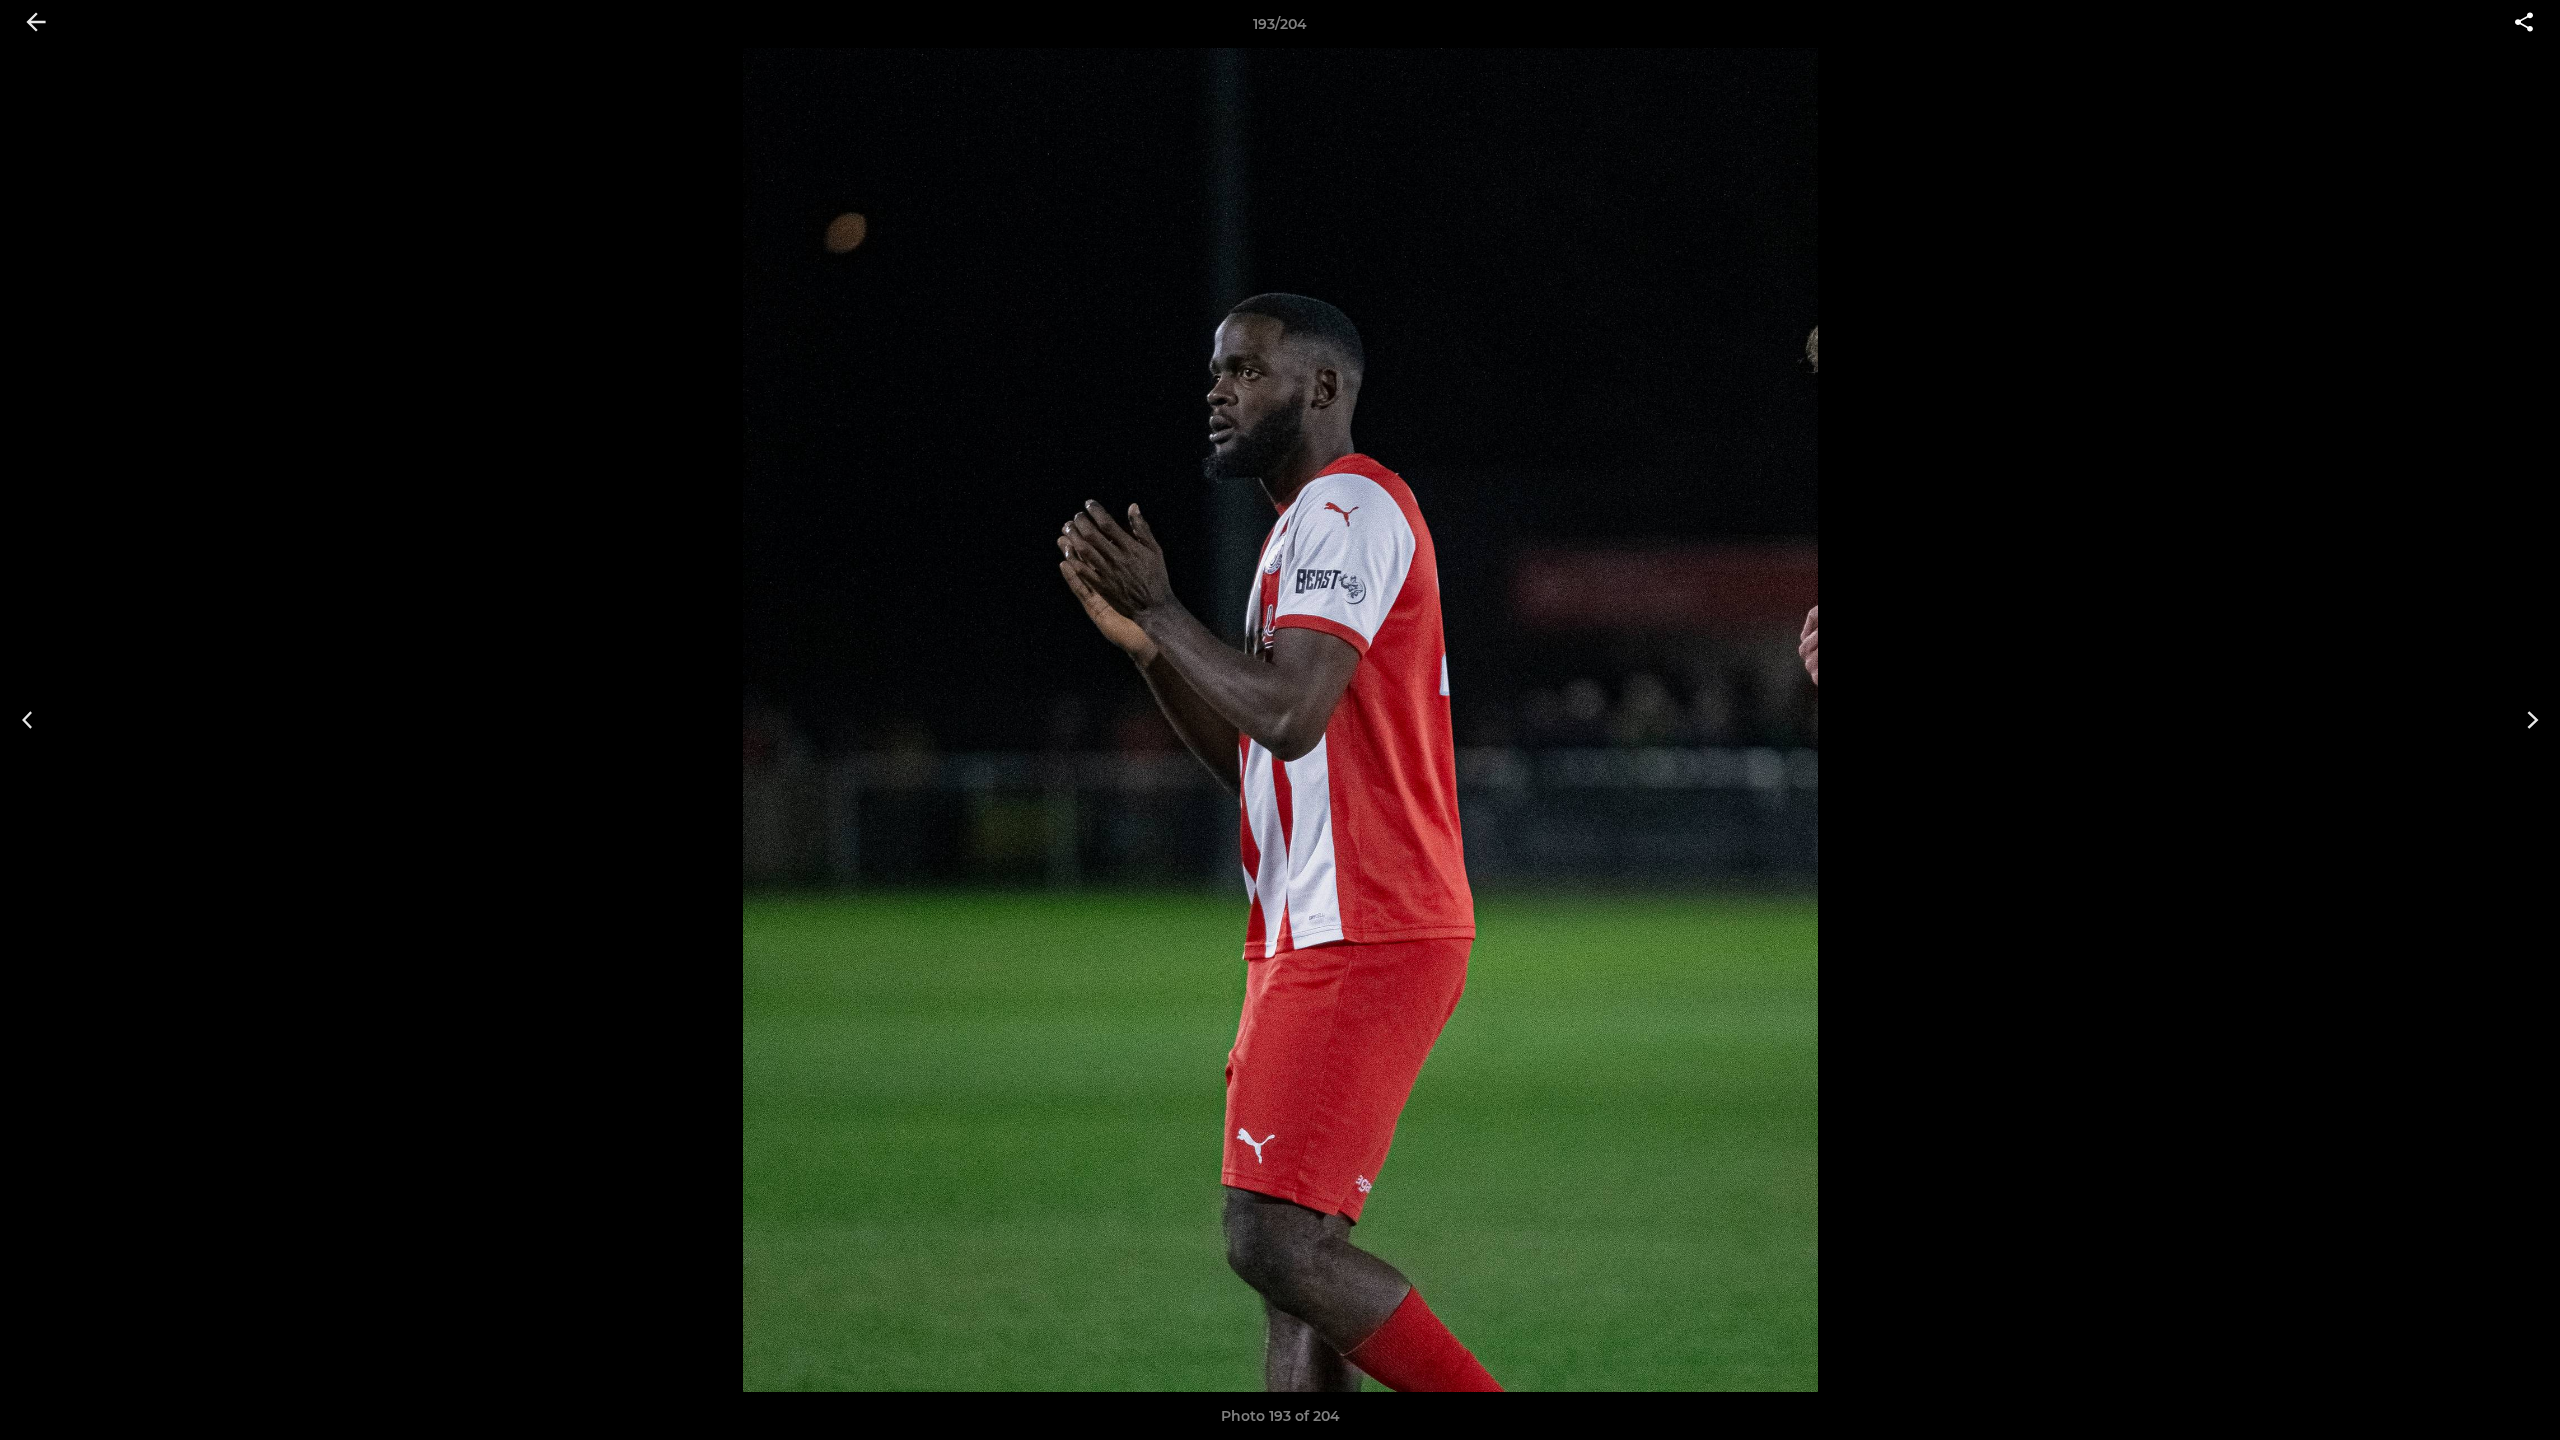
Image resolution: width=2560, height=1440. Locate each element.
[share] (2524, 24)
